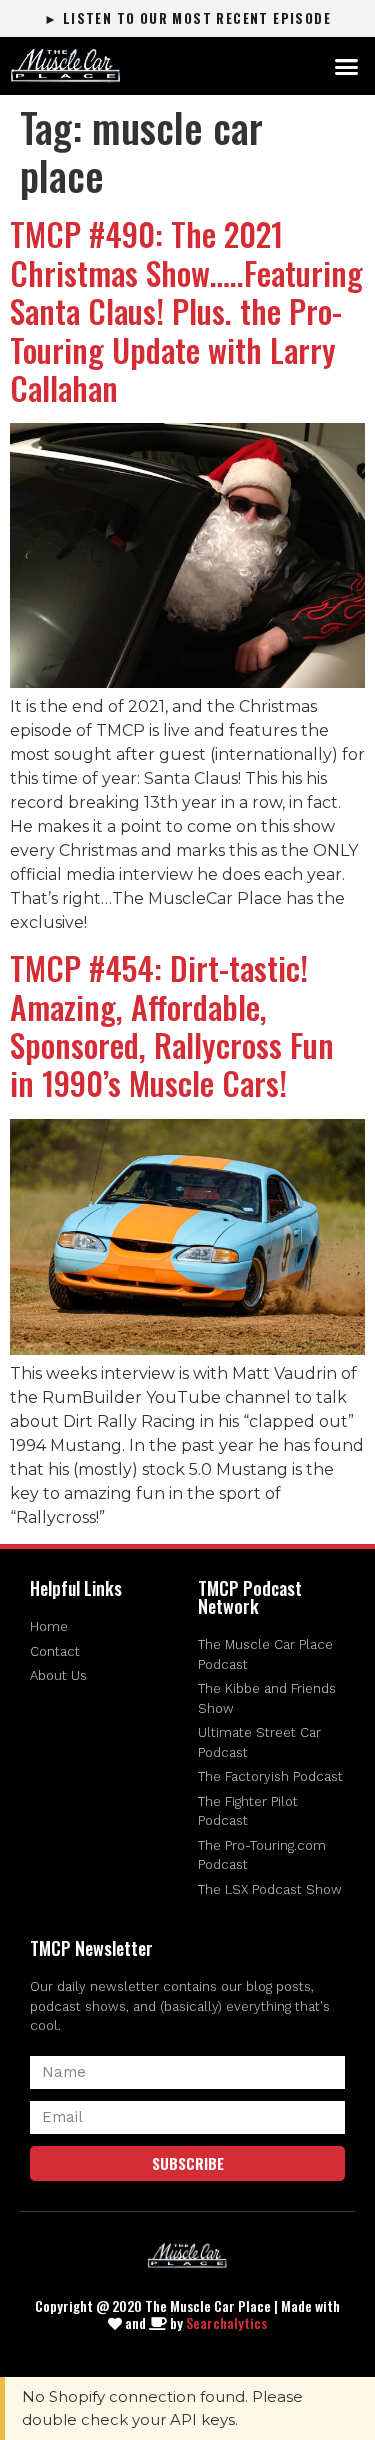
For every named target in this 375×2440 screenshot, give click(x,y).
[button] (347, 66)
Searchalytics (226, 2322)
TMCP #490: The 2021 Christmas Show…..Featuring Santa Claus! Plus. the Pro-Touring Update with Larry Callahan (186, 310)
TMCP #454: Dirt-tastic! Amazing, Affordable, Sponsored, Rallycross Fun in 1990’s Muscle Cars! (172, 1025)
